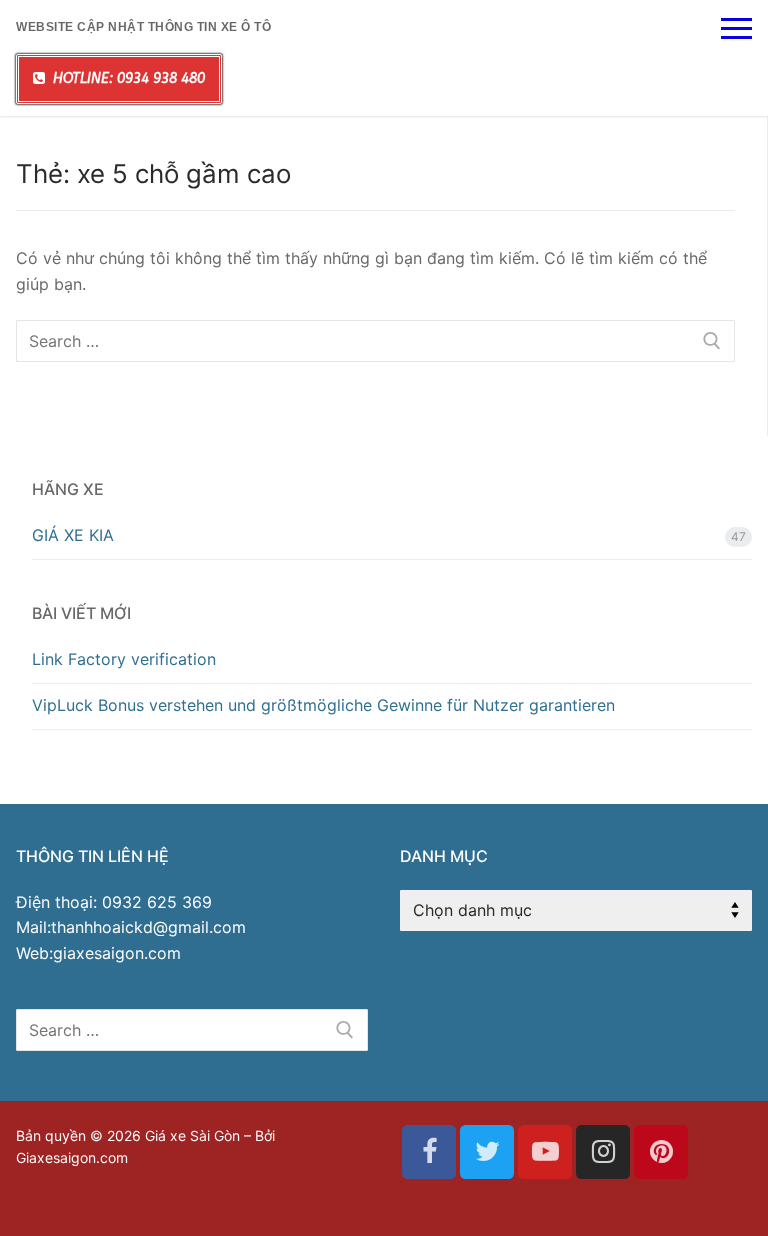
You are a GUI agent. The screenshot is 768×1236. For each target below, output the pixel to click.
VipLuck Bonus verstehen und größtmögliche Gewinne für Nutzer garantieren (323, 705)
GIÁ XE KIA (73, 535)
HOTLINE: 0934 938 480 (127, 78)
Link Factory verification (124, 659)
